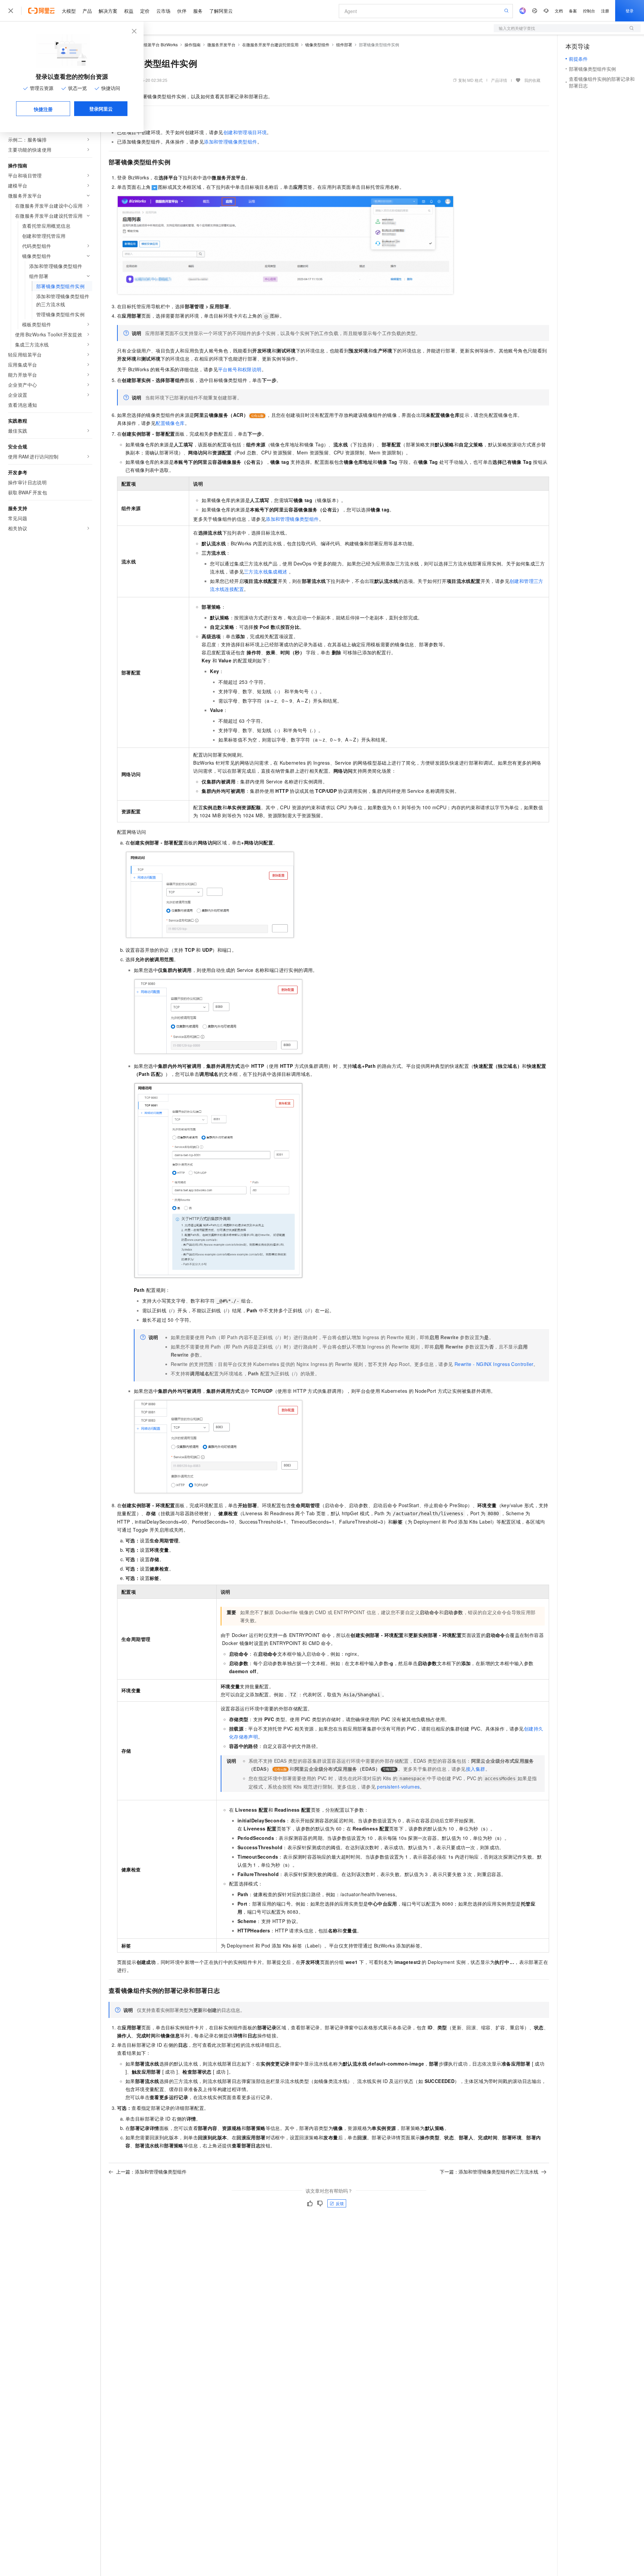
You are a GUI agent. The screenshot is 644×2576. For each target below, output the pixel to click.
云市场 (163, 11)
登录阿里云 (101, 109)
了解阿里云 (221, 11)
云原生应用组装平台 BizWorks (151, 44)
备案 (573, 11)
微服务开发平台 (221, 44)
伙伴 (182, 11)
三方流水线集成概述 (266, 571)
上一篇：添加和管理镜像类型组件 (151, 2172)
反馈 (340, 2203)
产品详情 (499, 80)
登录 (630, 11)
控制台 (589, 11)
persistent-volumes (398, 1787)
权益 (129, 11)
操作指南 (193, 44)
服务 (198, 11)
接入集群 (476, 1769)
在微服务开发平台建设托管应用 (270, 44)
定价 (145, 11)
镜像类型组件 (317, 44)
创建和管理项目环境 (245, 132)
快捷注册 (43, 109)
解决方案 (108, 11)
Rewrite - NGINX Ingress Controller (494, 1364)
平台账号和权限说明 (240, 369)
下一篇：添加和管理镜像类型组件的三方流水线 (489, 2172)
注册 (605, 11)
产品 (87, 11)
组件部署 (344, 44)
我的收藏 (532, 80)
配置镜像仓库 (170, 423)
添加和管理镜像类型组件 (230, 142)
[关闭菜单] (11, 11)
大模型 (69, 11)
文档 (559, 11)
